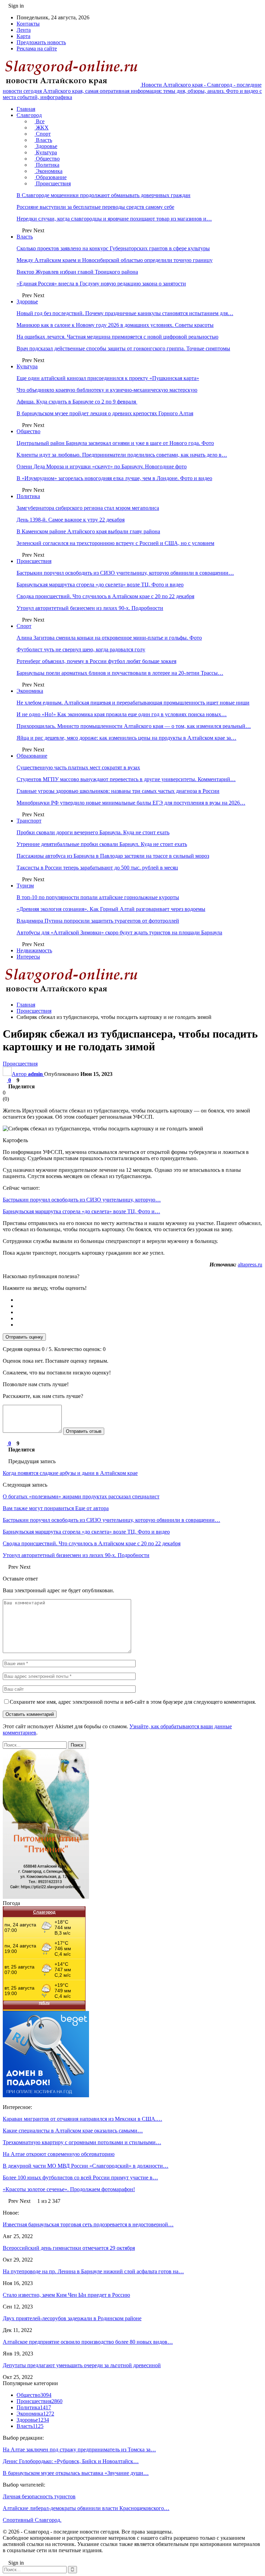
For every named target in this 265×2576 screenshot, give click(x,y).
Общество (47, 159)
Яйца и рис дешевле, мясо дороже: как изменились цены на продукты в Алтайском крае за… (126, 738)
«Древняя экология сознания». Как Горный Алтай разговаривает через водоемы (111, 909)
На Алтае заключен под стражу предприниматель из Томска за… (79, 2449)
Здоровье (46, 146)
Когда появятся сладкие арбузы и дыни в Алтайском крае (70, 1473)
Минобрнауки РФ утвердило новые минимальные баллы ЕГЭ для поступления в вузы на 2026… (131, 803)
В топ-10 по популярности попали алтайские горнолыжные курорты (98, 897)
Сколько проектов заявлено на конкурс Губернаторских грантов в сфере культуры (113, 248)
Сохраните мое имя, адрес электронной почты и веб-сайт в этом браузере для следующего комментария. (133, 1702)
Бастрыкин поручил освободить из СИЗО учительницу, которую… (82, 1200)
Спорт (43, 134)
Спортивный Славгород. (32, 2520)
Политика (47, 165)
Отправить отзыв (84, 1431)
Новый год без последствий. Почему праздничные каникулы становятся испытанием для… (125, 313)
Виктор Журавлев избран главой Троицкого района (77, 272)
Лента (24, 30)
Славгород (29, 115)
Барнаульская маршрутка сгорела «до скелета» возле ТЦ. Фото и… (81, 1211)
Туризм (25, 886)
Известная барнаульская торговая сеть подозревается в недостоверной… (88, 2224)
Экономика (48, 171)
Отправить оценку (24, 1337)
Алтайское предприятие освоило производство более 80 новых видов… (88, 2342)
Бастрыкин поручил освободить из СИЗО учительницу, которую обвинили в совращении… (125, 573)
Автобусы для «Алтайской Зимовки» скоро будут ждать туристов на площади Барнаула (119, 932)
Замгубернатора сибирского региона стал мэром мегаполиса (88, 508)
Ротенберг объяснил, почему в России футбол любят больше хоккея (96, 661)
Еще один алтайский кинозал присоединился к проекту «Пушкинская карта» (108, 378)
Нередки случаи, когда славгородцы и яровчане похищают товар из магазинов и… (114, 219)
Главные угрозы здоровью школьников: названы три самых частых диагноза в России (118, 791)
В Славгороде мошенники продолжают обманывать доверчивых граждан (104, 195)
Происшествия (53, 183)
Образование (51, 177)
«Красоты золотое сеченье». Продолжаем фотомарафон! (69, 2189)
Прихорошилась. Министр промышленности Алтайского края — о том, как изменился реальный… (134, 726)
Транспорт (29, 821)
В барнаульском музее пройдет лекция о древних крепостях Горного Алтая (105, 413)
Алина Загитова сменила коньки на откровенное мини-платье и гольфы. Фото (109, 638)
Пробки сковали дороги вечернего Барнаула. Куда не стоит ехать (93, 832)
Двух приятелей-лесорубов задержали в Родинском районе (72, 2318)
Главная (26, 109)
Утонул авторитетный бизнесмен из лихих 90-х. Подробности (90, 608)
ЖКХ (42, 128)
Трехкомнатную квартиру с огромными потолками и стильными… (82, 2142)
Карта (23, 36)
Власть (43, 140)
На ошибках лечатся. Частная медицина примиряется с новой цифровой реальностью (117, 337)
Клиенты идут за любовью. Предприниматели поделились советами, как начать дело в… (122, 455)
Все (40, 121)
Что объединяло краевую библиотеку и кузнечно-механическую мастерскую (107, 390)
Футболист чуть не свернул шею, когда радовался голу (81, 649)
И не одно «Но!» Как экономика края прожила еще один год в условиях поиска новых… (122, 714)
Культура (46, 152)
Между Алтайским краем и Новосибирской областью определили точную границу (115, 260)
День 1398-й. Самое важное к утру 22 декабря (71, 520)
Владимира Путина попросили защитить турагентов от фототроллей (98, 921)
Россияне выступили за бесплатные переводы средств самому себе (95, 207)
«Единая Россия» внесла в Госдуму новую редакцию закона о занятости (101, 284)
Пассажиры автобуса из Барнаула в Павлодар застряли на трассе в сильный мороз (113, 856)
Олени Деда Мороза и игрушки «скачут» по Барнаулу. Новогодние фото (102, 466)
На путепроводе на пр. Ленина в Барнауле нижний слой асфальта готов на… (93, 2271)
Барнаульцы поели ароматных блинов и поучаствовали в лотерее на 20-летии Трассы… (120, 673)
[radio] (139, 1300)
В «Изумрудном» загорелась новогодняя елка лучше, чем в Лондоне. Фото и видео (114, 478)
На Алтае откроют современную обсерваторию (59, 2154)
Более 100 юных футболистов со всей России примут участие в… (80, 2178)
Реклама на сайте (37, 48)
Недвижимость (34, 950)
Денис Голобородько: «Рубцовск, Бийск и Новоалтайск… (71, 2461)
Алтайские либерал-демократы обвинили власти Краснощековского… (86, 2508)
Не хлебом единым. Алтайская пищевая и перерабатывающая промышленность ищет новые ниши (133, 703)
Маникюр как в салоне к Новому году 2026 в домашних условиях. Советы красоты (115, 325)
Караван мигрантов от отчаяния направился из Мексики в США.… (82, 2119)
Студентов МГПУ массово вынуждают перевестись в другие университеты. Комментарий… (126, 779)
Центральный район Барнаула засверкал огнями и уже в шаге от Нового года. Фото (115, 443)
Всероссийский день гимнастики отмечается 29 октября (69, 2248)
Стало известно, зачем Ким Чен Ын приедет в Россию (66, 2295)
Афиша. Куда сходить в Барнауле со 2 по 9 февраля (77, 402)
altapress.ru (250, 1265)
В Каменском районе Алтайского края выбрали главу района (88, 531)
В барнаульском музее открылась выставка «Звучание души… (76, 2473)
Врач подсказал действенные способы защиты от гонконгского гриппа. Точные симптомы (123, 348)
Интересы (28, 957)
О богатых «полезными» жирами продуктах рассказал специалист (81, 1496)
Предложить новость (41, 42)
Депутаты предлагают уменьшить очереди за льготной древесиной (82, 2365)
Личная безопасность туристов (39, 2496)
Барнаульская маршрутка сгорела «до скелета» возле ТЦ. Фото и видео (100, 585)
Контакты (28, 24)
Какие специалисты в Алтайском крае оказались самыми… (73, 2131)
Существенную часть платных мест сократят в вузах (78, 767)
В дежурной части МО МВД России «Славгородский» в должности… (86, 2166)
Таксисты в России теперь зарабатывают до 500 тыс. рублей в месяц (97, 868)
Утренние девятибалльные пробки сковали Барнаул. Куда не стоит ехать (102, 844)
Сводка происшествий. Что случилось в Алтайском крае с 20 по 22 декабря (105, 596)
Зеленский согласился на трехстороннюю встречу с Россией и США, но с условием (115, 543)
